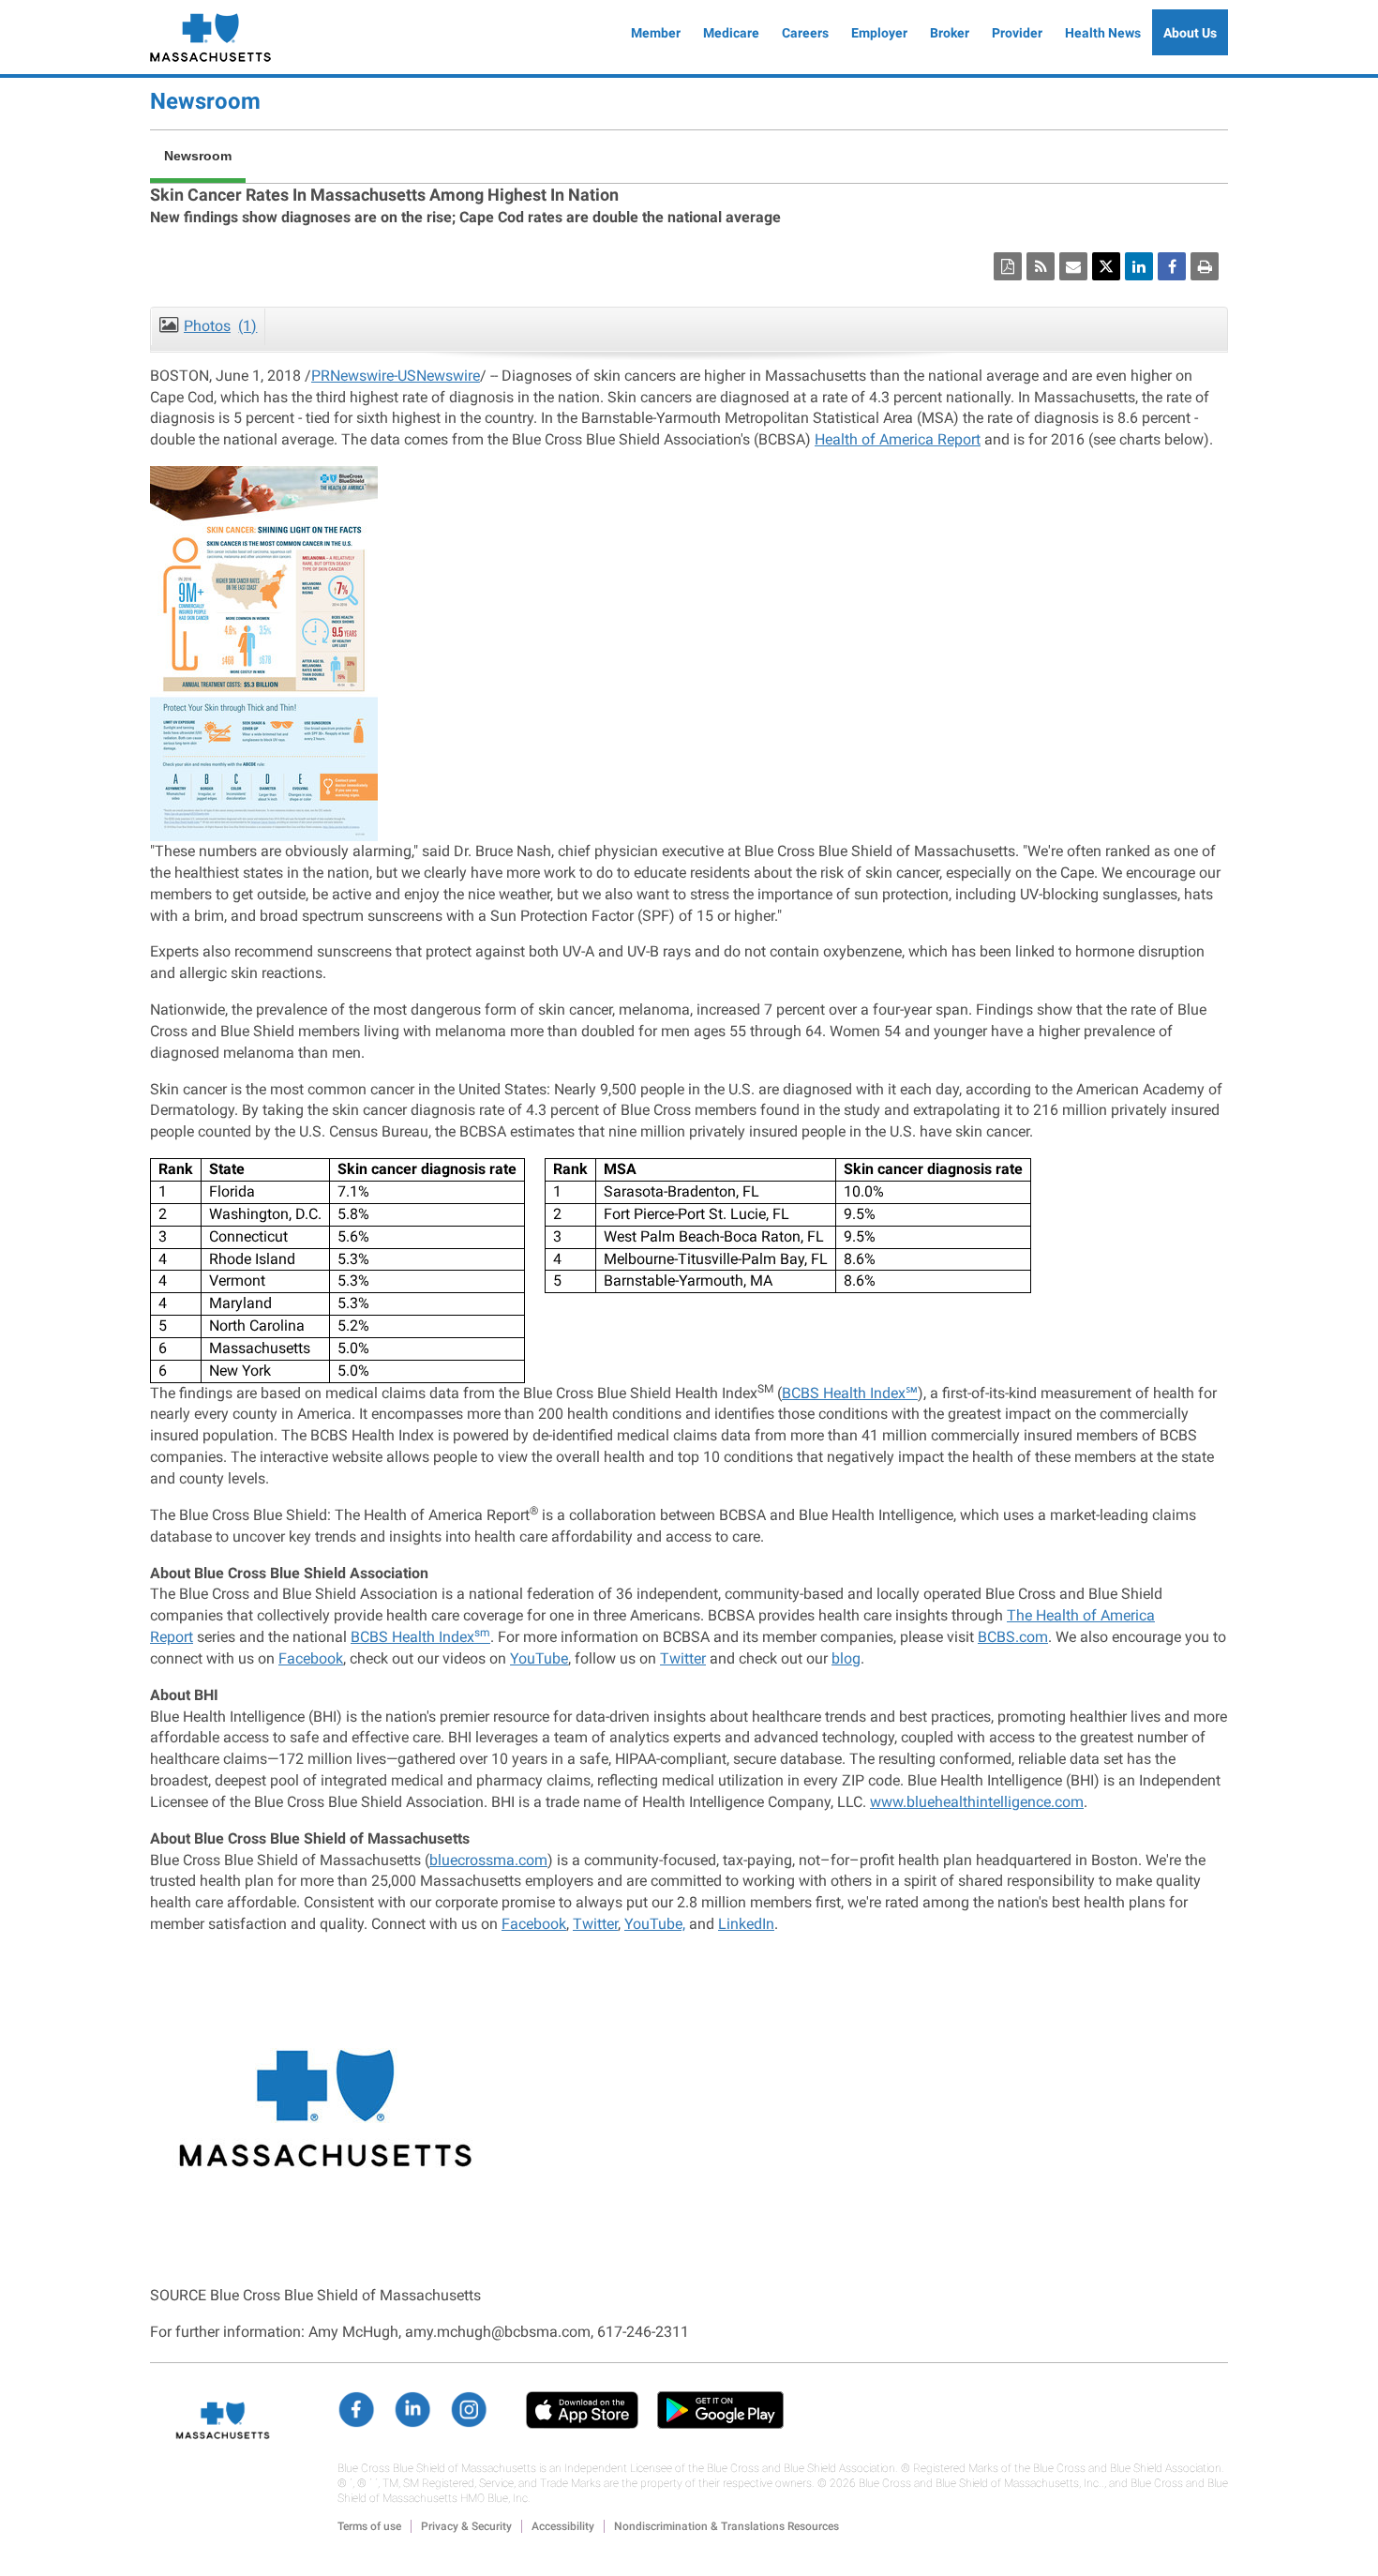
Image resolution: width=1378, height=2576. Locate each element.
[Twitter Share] (1106, 266)
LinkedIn (746, 1924)
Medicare (731, 33)
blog (846, 1658)
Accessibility (563, 2526)
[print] (1205, 266)
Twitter (683, 1658)
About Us (1190, 33)
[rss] (1041, 266)
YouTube (539, 1658)
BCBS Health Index (420, 1637)
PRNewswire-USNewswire (396, 376)
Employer (879, 33)
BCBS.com (1013, 1637)
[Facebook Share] (1172, 266)
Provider (1017, 33)
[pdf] (1008, 266)
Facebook (311, 1658)
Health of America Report (898, 439)
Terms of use (369, 2526)
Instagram (469, 2410)
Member (656, 33)
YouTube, (655, 1924)
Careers (805, 33)
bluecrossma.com (488, 1860)
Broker (950, 33)
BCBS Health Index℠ (850, 1393)
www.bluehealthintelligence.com (977, 1802)
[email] (1073, 266)
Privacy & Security (466, 2526)
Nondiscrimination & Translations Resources (726, 2526)
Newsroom (205, 101)
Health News (1103, 33)
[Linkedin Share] (1139, 266)
